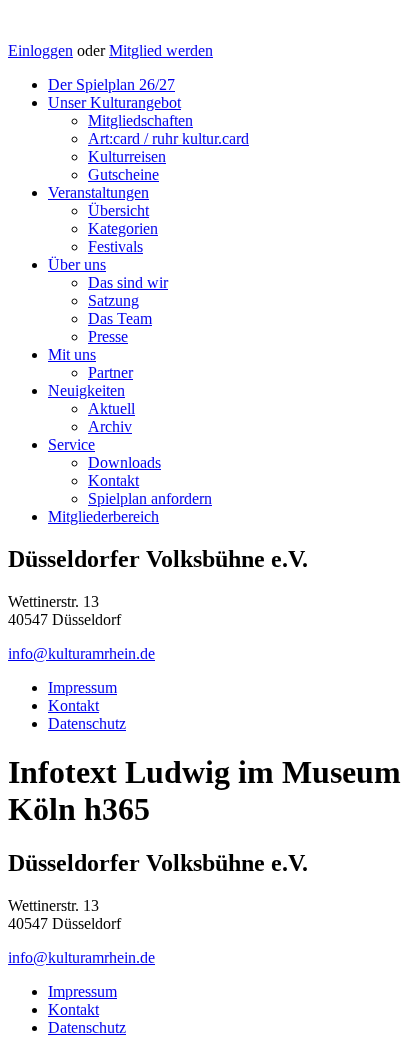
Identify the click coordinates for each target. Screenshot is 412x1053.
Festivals (115, 246)
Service (71, 444)
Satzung (113, 300)
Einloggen (40, 50)
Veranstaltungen (98, 192)
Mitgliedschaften (140, 120)
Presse (108, 336)
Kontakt (113, 480)
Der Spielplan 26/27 (111, 84)
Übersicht (118, 210)
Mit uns (72, 354)
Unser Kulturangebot (114, 102)
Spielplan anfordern (150, 498)
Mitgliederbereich (103, 516)
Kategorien (123, 228)
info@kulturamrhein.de (81, 653)
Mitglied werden (161, 50)
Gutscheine (123, 174)
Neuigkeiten (86, 390)
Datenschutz (87, 723)
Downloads (124, 462)
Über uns (77, 264)
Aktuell (111, 408)
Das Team (120, 318)
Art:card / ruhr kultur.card (168, 138)
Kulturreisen (127, 156)
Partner (110, 372)
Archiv (110, 426)
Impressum (82, 687)
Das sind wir (128, 282)
